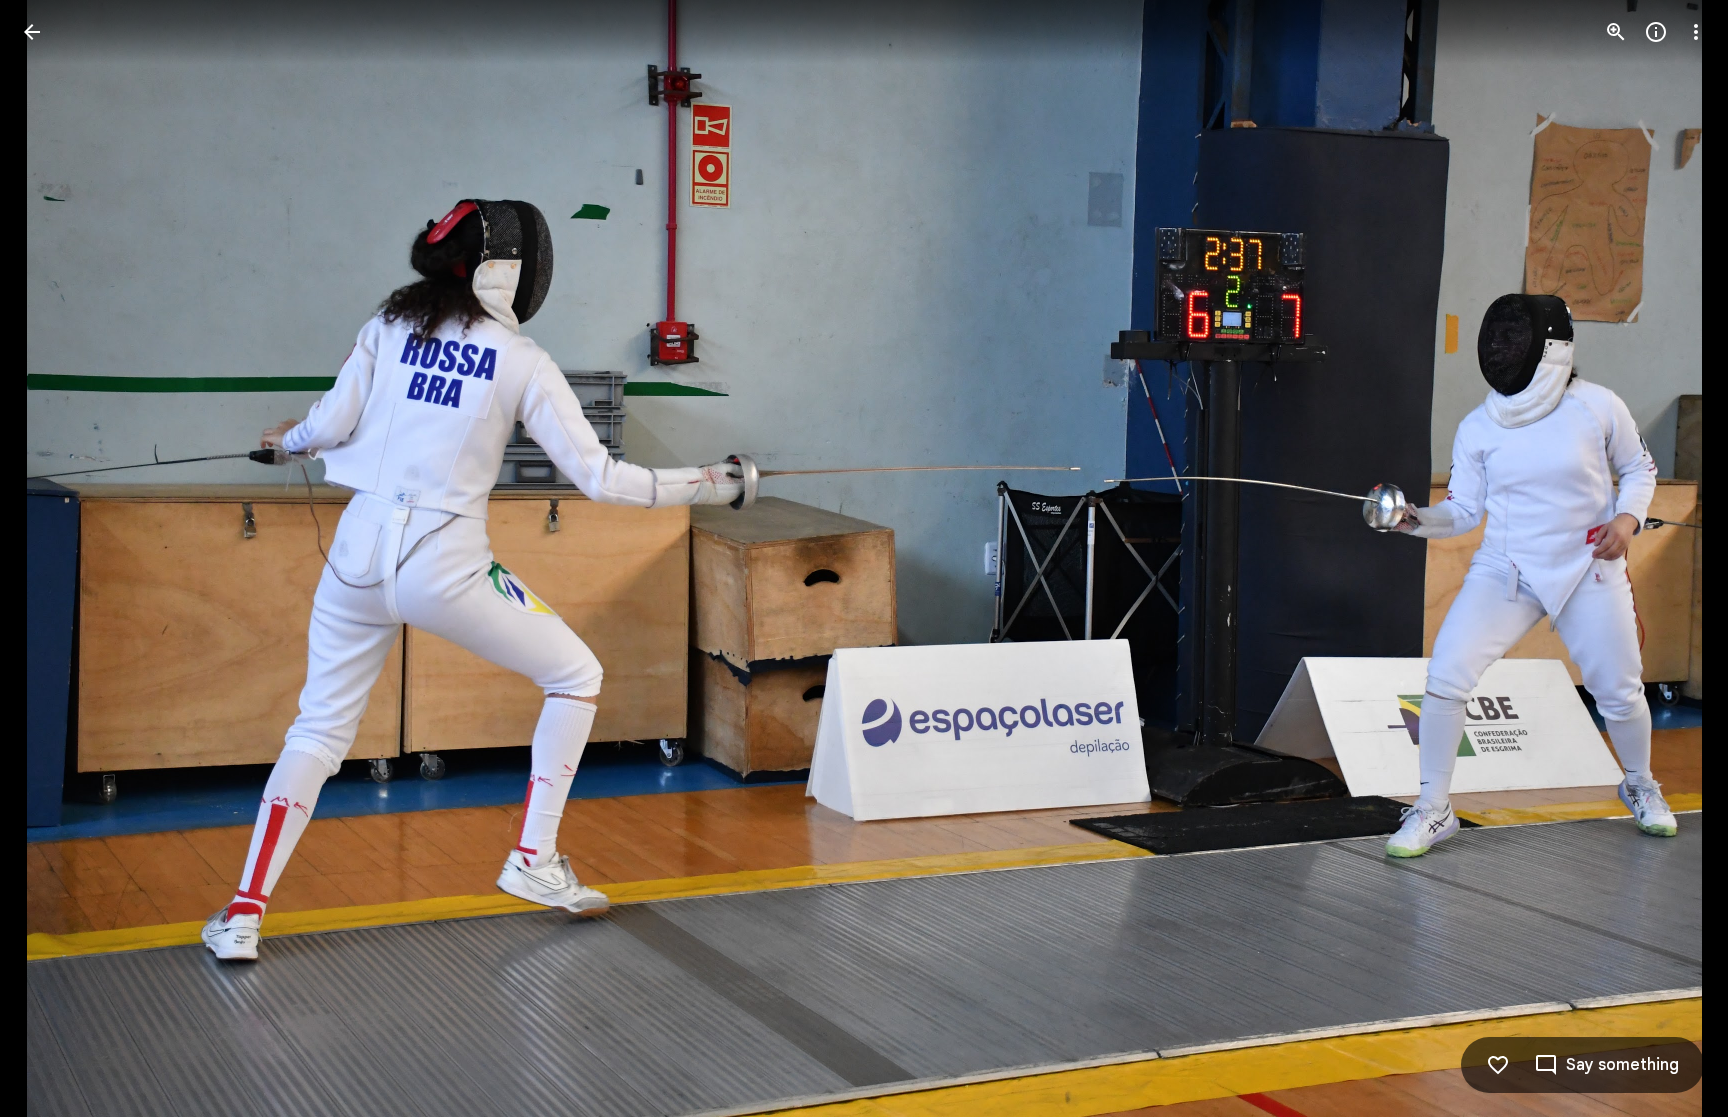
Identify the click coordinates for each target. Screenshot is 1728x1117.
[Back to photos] (32, 32)
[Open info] (1656, 32)
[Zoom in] (1616, 32)
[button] (56, 559)
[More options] (1696, 32)
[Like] (1498, 1065)
